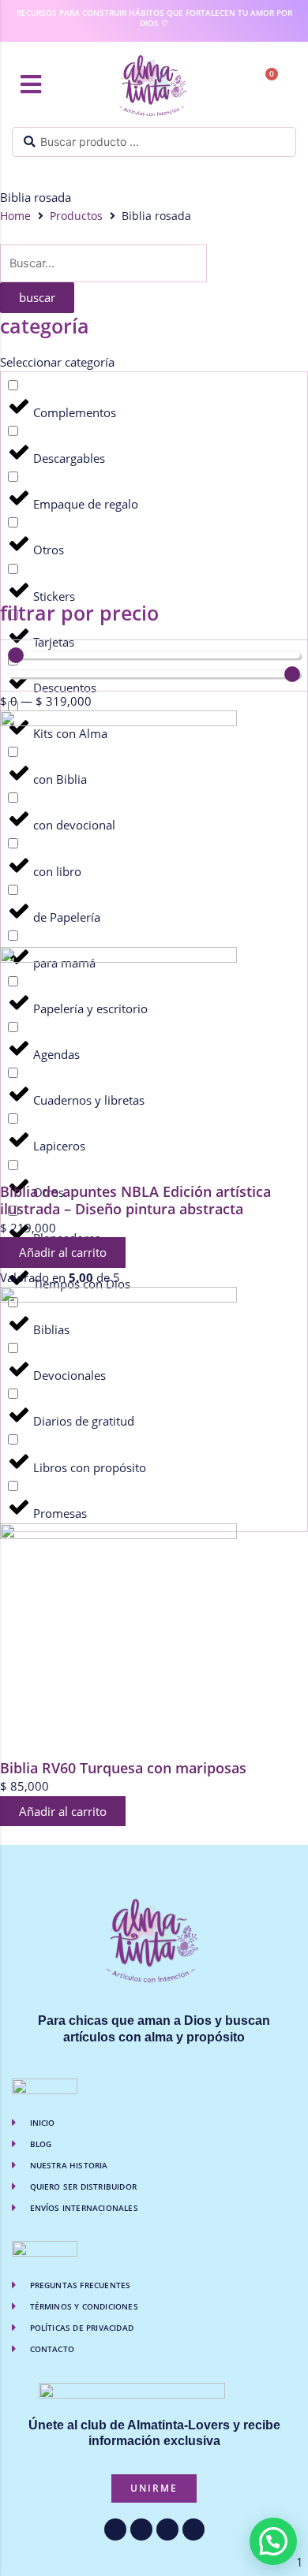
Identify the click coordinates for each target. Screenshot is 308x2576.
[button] (31, 84)
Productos (76, 216)
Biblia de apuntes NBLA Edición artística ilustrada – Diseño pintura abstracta (135, 1200)
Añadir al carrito (63, 1252)
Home (15, 216)
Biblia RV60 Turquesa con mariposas (123, 1768)
